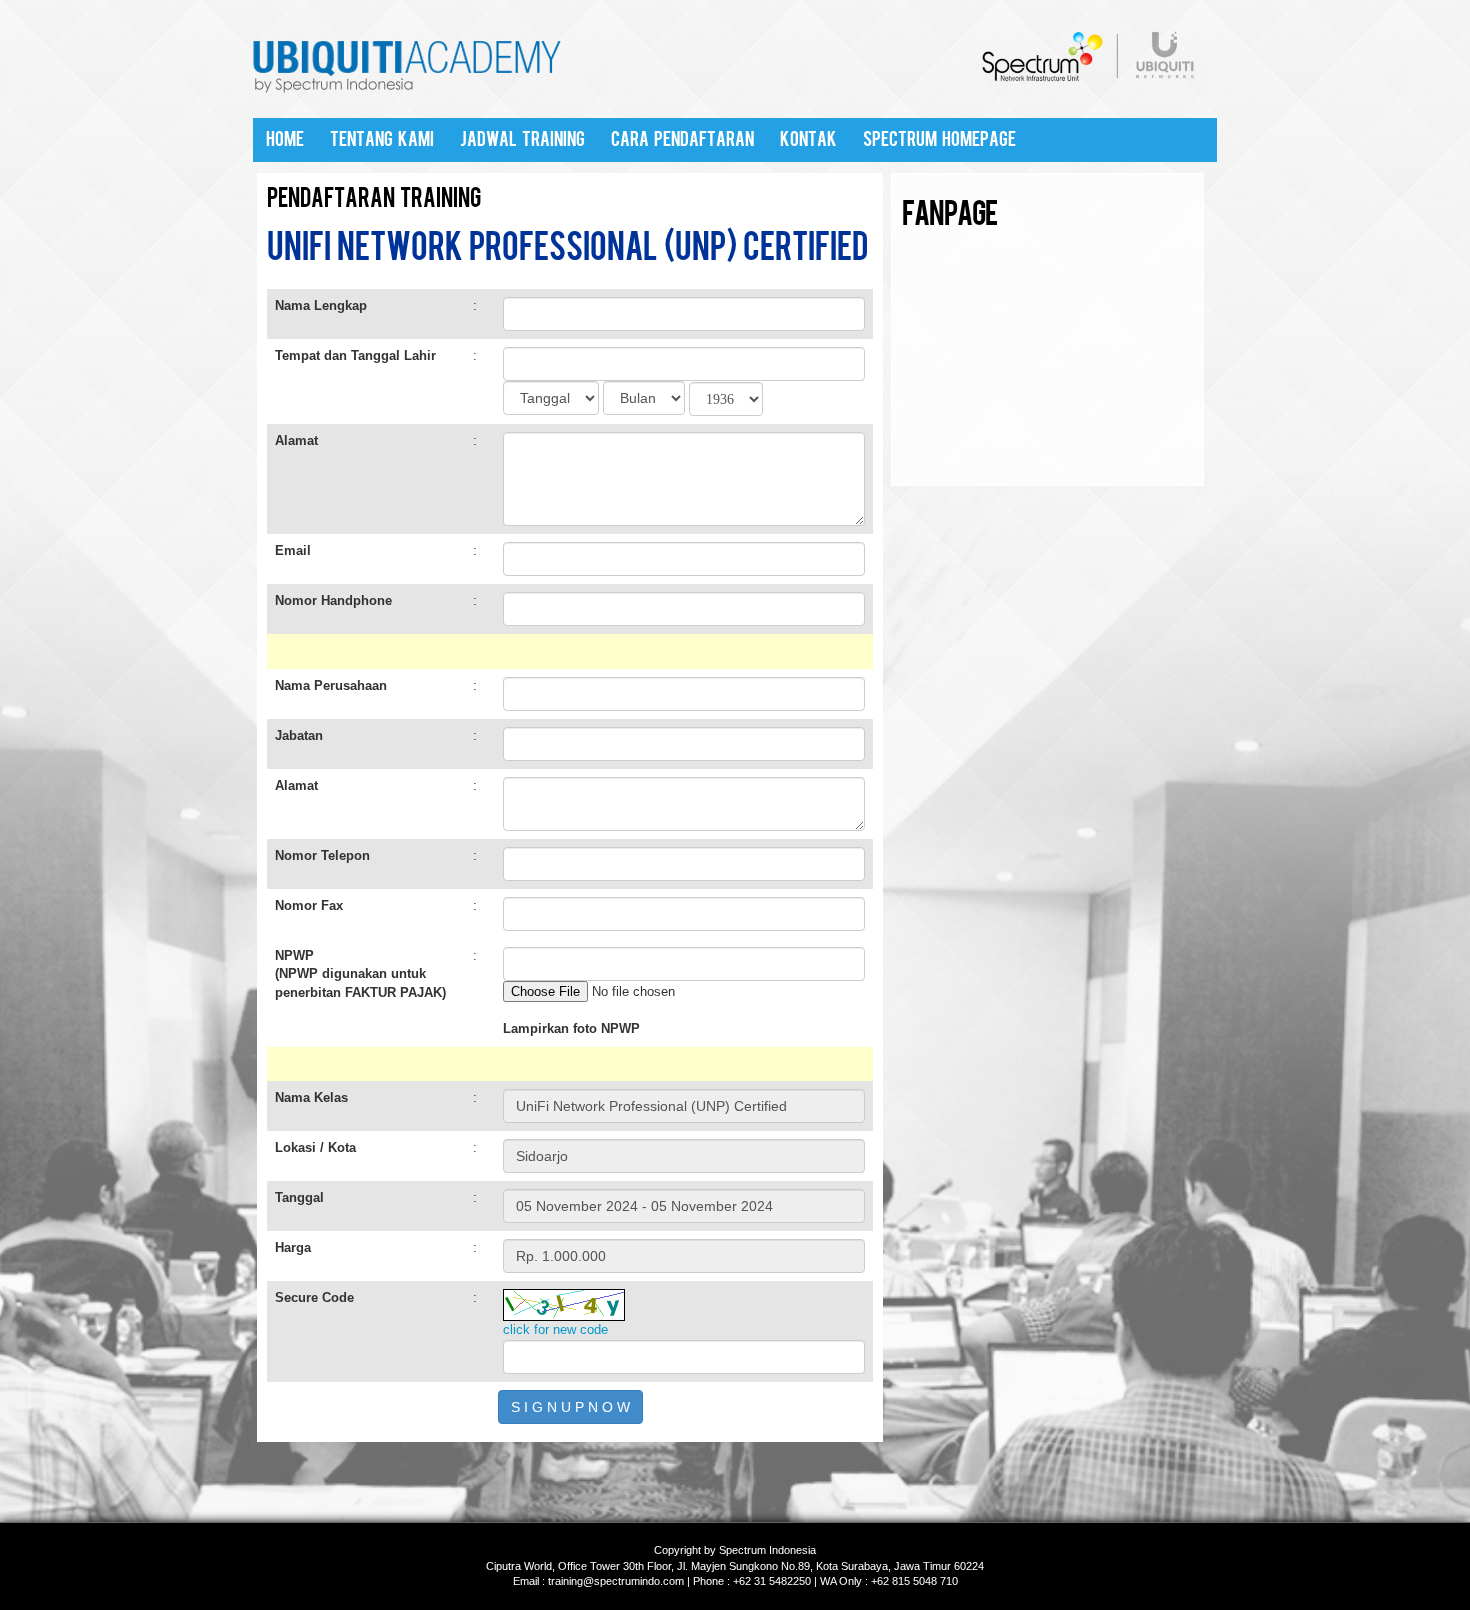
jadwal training (522, 139)
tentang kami (382, 139)
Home (285, 139)
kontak (808, 139)
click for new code (555, 1329)
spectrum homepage (939, 139)
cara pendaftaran (682, 139)
